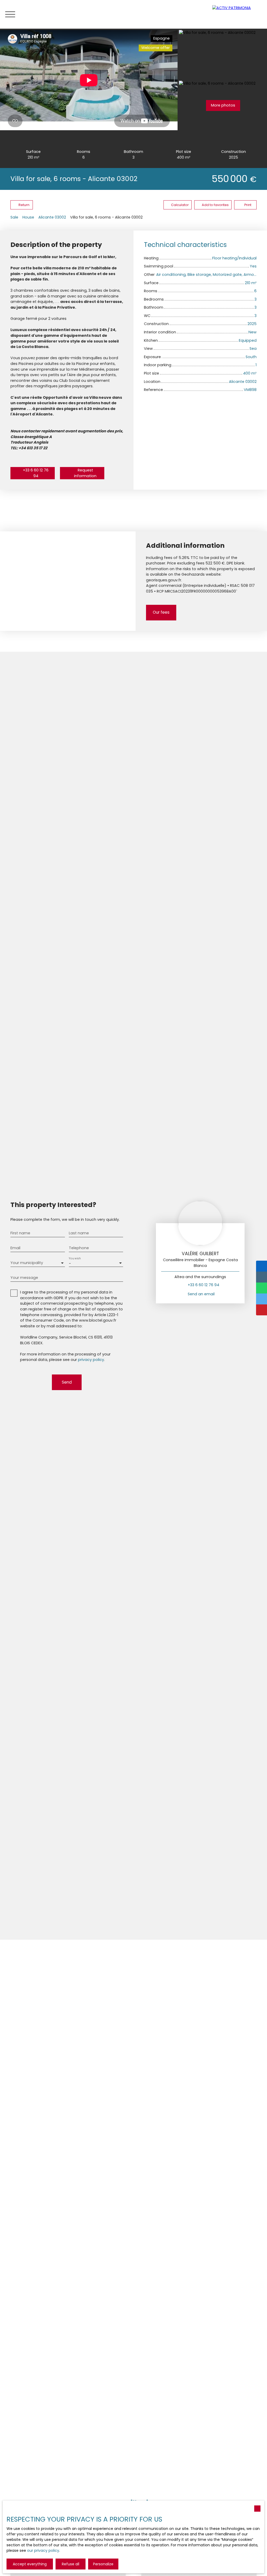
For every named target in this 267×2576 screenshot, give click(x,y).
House (28, 217)
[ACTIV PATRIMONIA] (237, 14)
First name (20, 1233)
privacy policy (91, 1360)
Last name (79, 1233)
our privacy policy (43, 2550)
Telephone (79, 1248)
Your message (24, 1278)
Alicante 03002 (52, 217)
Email (15, 1248)
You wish (75, 1258)
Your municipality (27, 1263)
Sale (14, 217)
